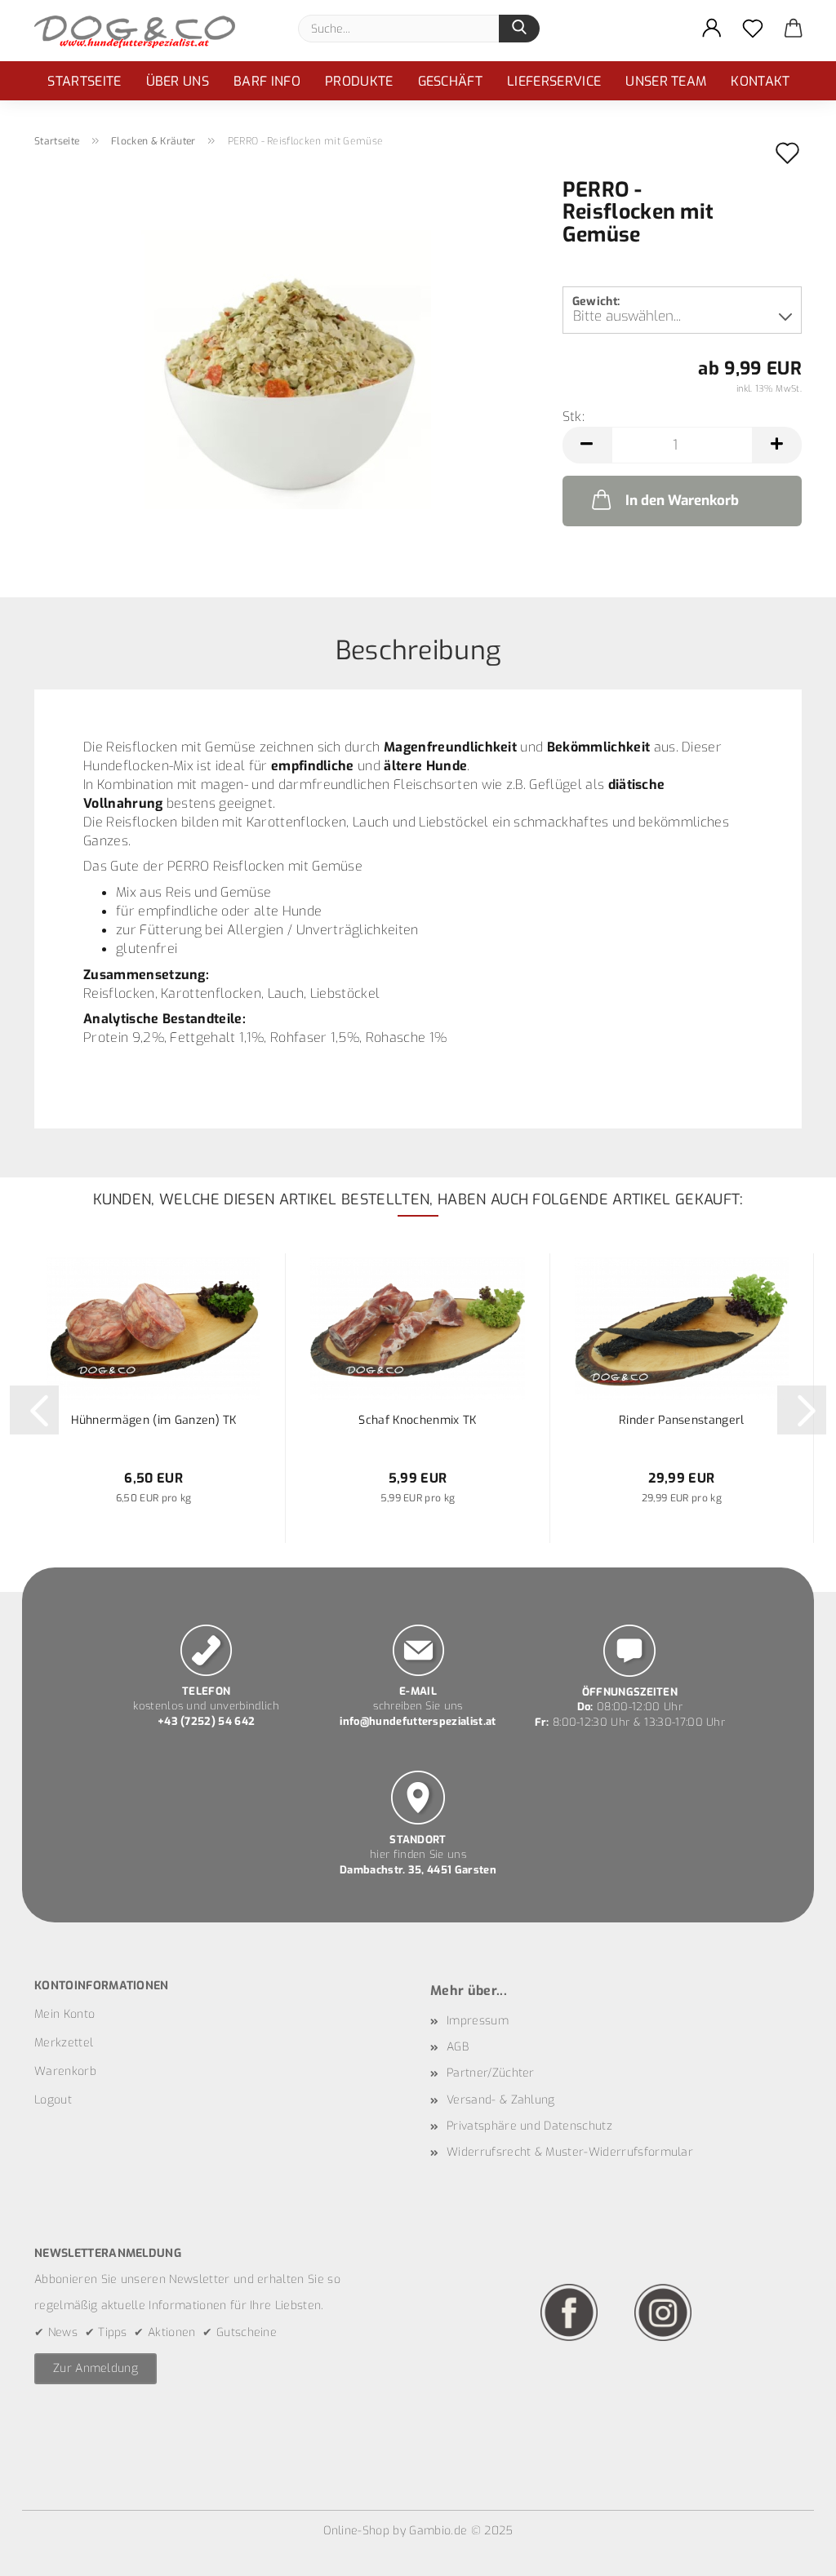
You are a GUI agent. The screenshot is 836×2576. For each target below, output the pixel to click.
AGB (458, 2047)
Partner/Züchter (491, 2073)
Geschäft (451, 81)
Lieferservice (554, 81)
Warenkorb (65, 2071)
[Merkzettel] (753, 29)
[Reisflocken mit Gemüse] (286, 365)
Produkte (359, 81)
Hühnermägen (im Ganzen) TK (154, 1420)
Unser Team (666, 81)
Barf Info (267, 81)
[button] (712, 29)
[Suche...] (519, 29)
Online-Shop (357, 2531)
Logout (53, 2100)
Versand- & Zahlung (501, 2100)
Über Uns (178, 81)
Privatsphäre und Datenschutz (529, 2126)
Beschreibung (418, 649)
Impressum (478, 2021)
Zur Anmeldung (96, 2368)
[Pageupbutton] (791, 2552)
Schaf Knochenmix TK (417, 1420)
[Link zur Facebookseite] (569, 2311)
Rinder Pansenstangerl (682, 1420)
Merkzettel (64, 2043)
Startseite (84, 81)
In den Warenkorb (682, 501)
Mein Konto (64, 2014)
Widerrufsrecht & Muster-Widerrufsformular (570, 2152)
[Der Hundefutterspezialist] (141, 31)
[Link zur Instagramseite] (663, 2311)
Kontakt (760, 81)
